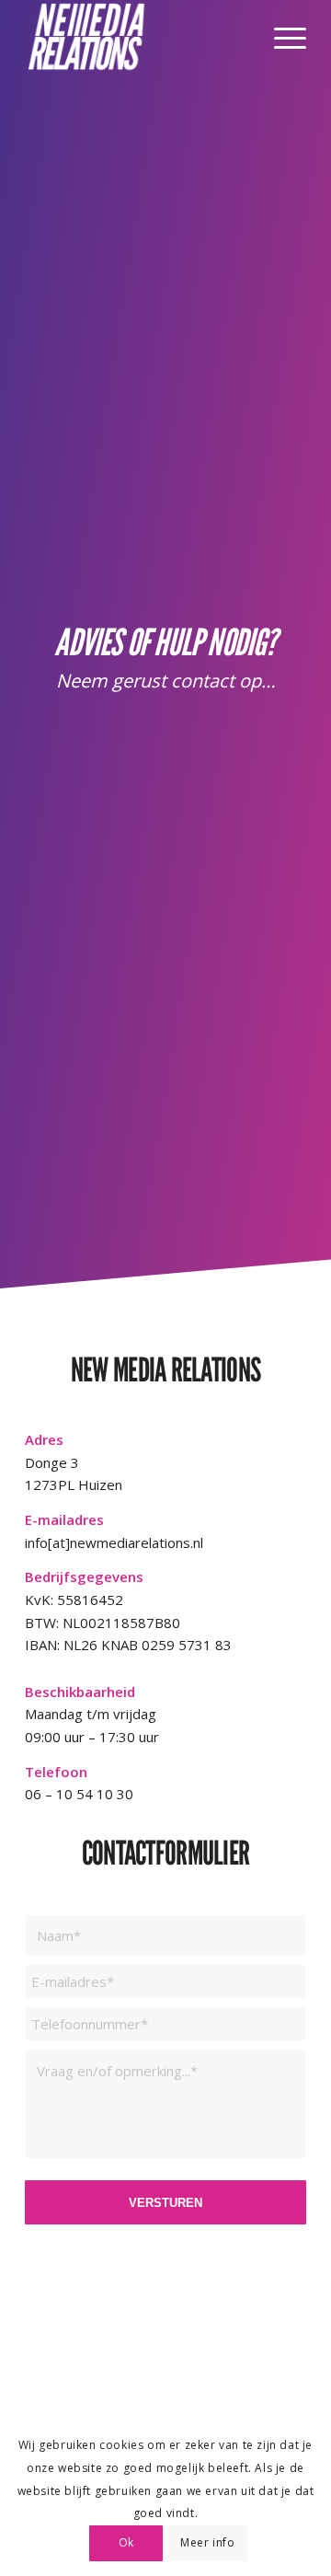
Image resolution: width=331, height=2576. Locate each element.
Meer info (207, 2542)
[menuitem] (281, 37)
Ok (126, 2542)
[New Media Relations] (137, 37)
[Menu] (281, 37)
